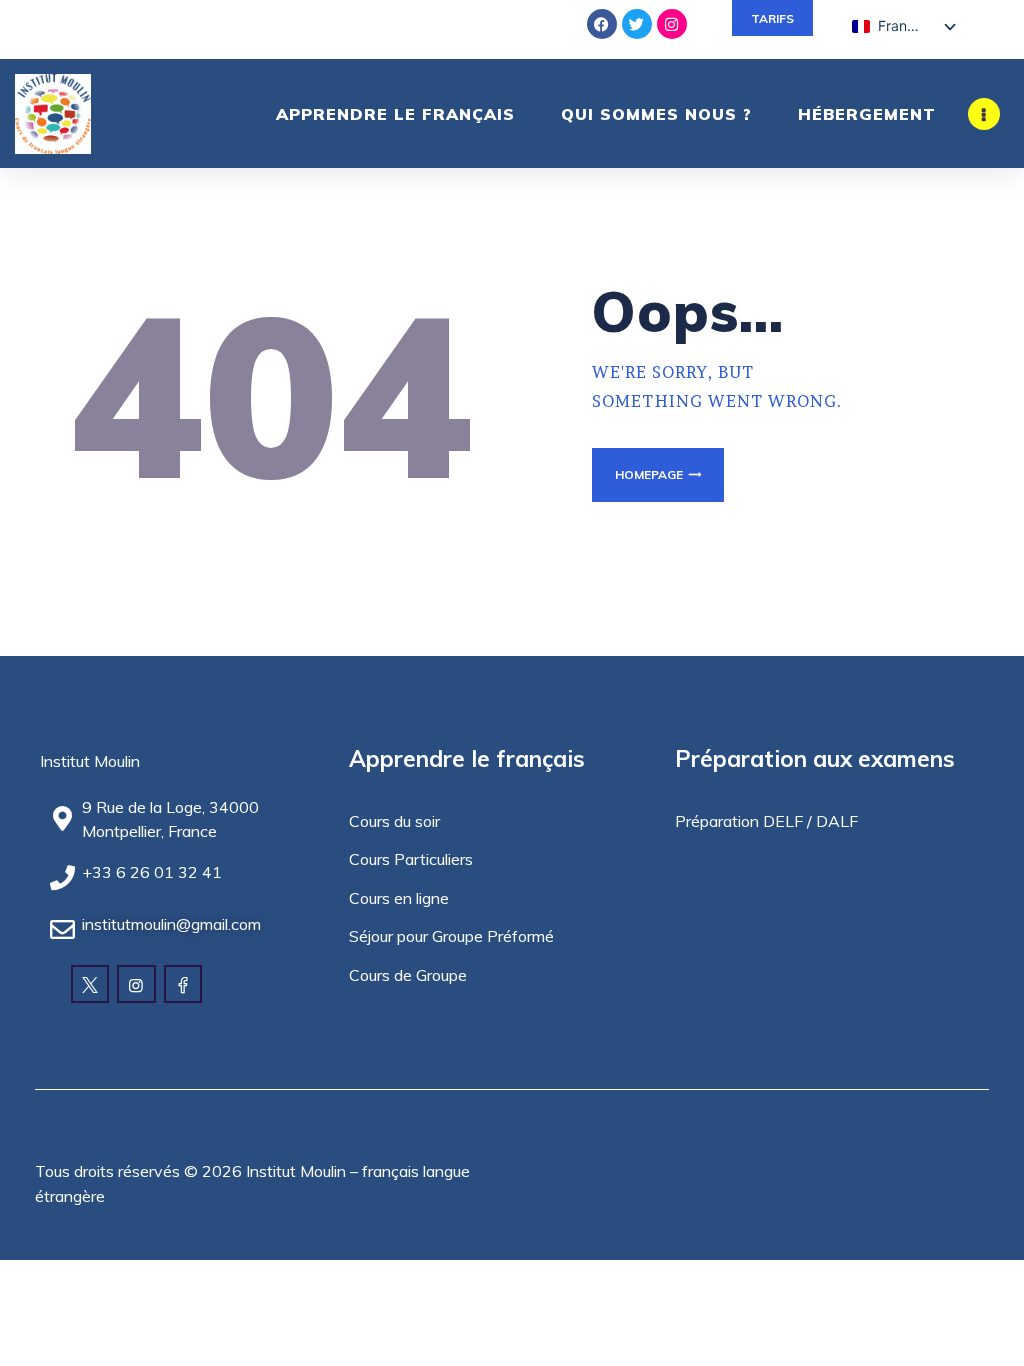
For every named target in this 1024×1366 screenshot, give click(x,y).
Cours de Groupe (408, 975)
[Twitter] (637, 24)
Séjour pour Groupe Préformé (451, 936)
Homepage (649, 474)
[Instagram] (672, 24)
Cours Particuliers (411, 859)
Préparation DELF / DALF (766, 821)
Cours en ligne (399, 898)
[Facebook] (602, 24)
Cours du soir (394, 821)
